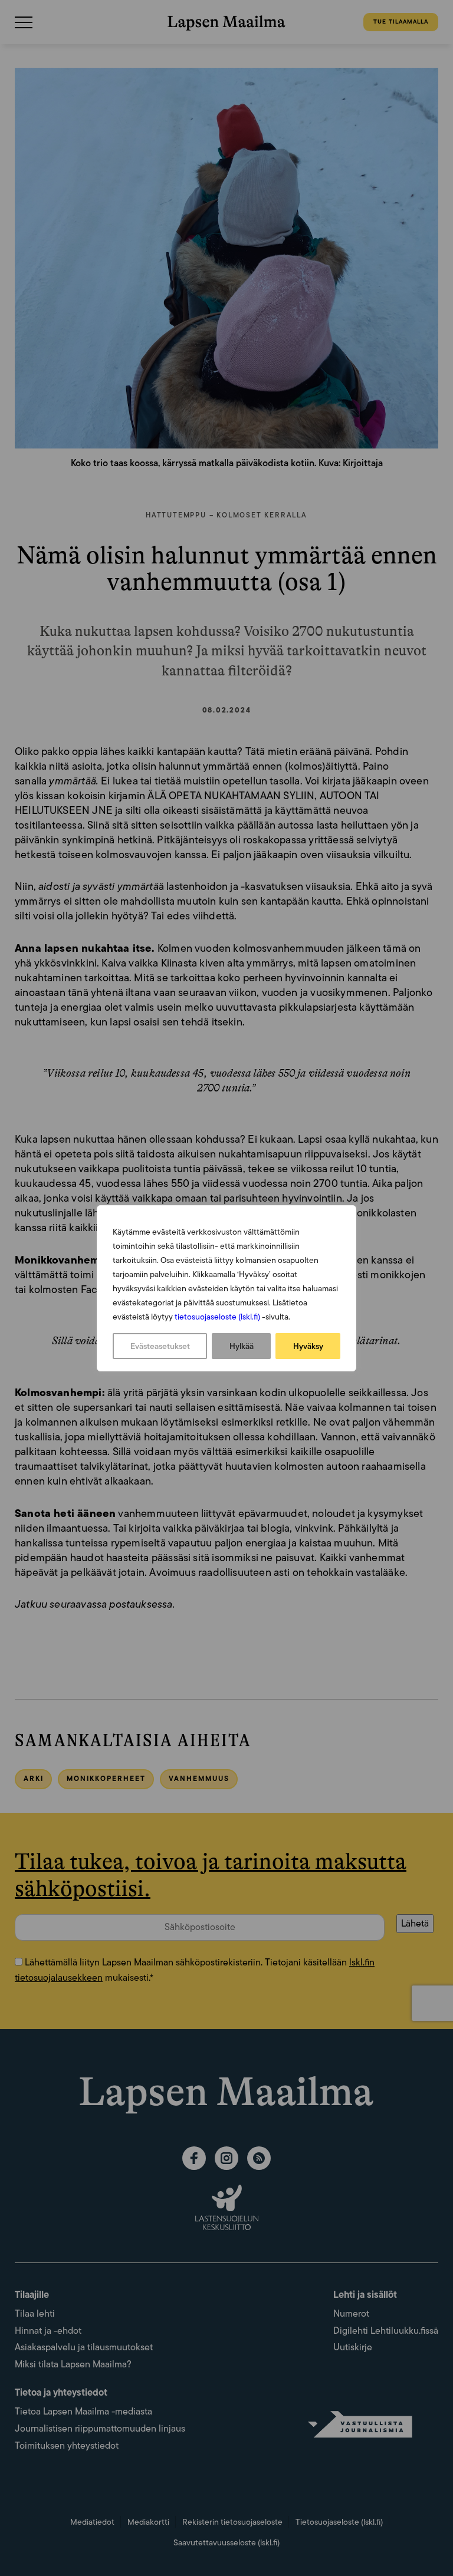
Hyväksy (308, 1346)
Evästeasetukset (160, 1346)
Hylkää (242, 1346)
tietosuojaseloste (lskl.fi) (217, 1317)
